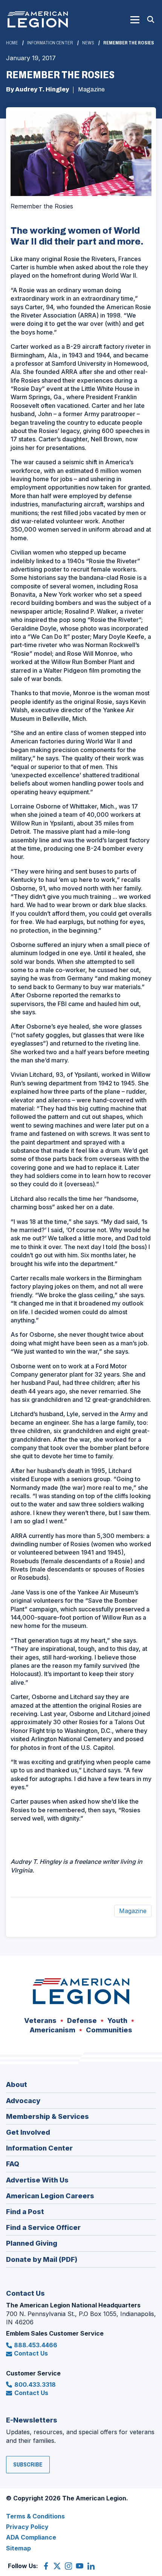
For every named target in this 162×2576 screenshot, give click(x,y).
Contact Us (31, 2353)
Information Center (50, 43)
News (88, 43)
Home (12, 43)
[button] (135, 20)
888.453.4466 (36, 2345)
